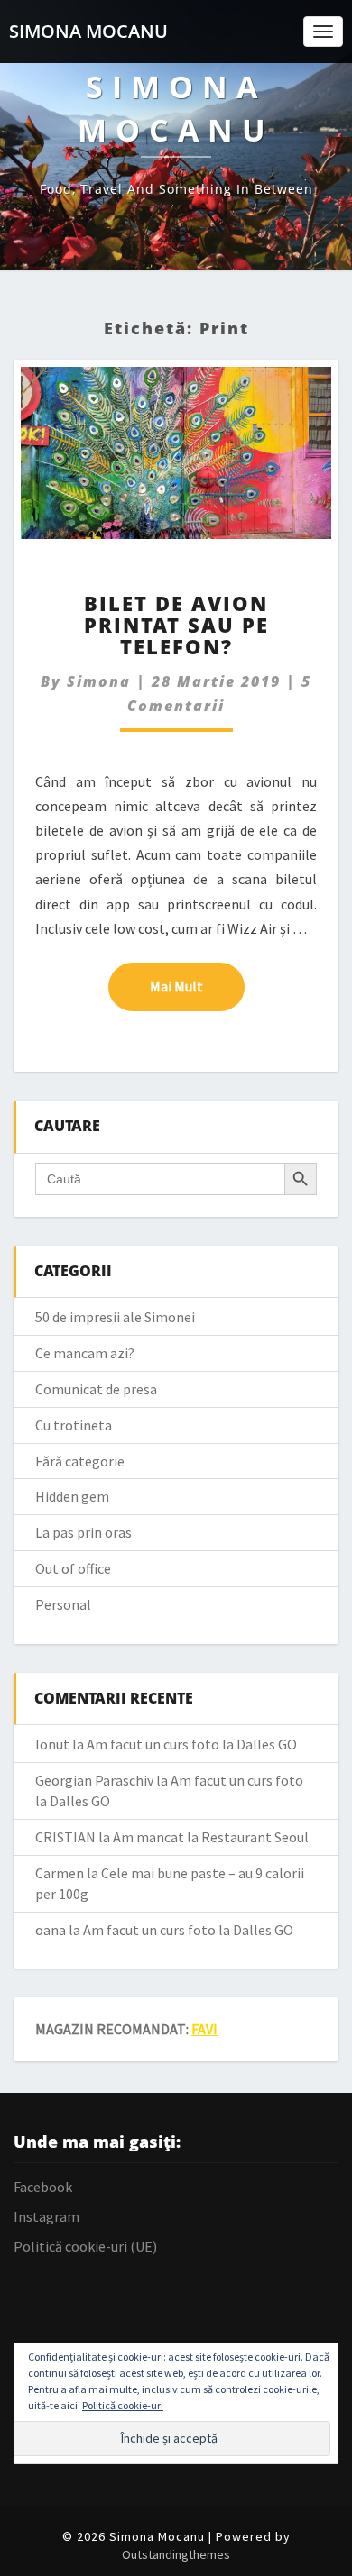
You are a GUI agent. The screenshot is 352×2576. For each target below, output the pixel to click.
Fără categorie (80, 1461)
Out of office (73, 1568)
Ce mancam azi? (85, 1353)
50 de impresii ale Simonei (115, 1317)
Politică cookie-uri (123, 2405)
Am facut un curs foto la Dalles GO (192, 1744)
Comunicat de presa (96, 1389)
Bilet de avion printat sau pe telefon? (176, 625)
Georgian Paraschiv (94, 1780)
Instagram (46, 2216)
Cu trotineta (74, 1425)
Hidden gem (72, 1496)
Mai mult (197, 986)
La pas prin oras (83, 1532)
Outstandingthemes (176, 2554)
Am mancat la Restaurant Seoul (211, 1837)
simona (99, 681)
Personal (63, 1604)
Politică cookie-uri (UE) (85, 2246)
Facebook (43, 2187)
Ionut (52, 1744)
